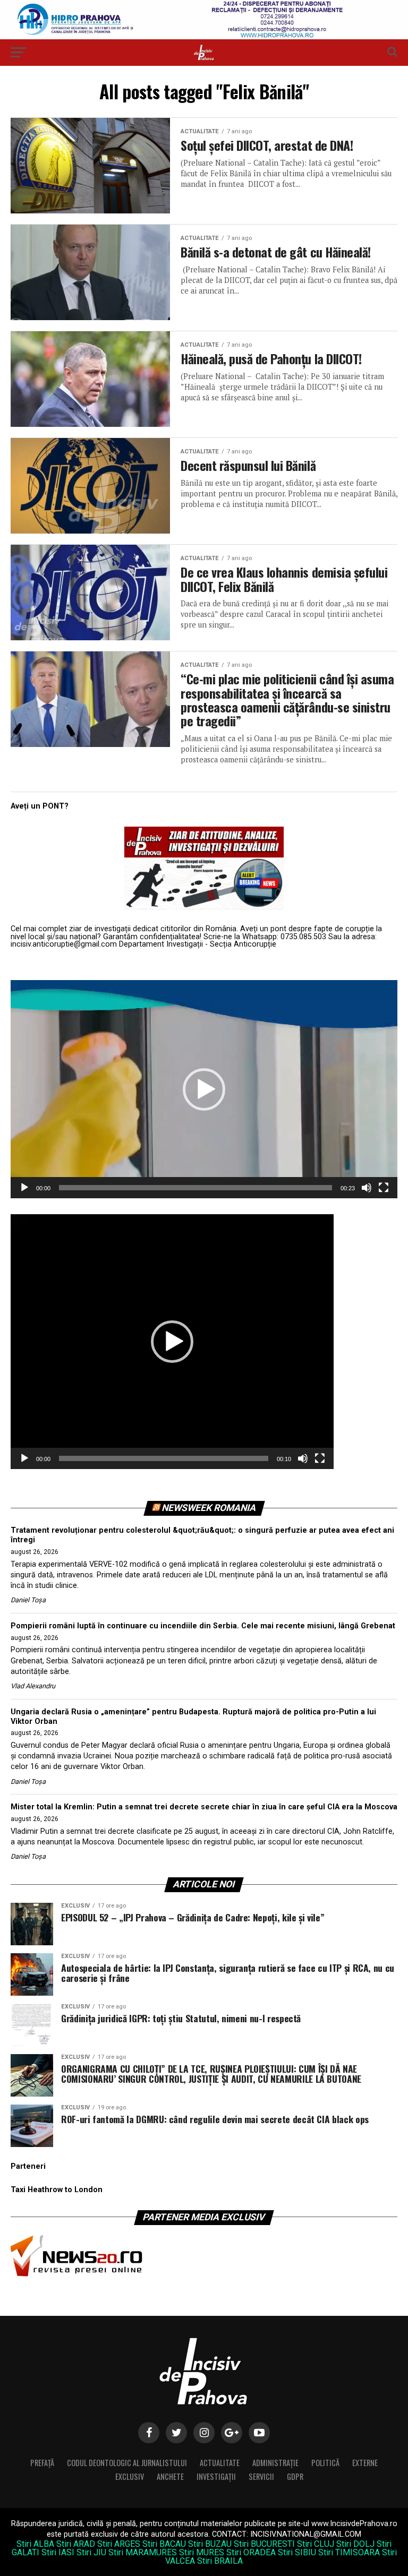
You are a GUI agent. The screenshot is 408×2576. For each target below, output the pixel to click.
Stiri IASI (58, 2552)
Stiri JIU (91, 2552)
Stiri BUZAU (210, 2544)
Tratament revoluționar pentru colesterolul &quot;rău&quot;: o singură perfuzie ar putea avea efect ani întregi (202, 1535)
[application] (204, 1089)
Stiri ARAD (76, 2544)
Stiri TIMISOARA (349, 2552)
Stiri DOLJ (355, 2544)
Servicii (261, 2476)
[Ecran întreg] (384, 1188)
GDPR (295, 2476)
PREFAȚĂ (42, 2463)
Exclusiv (130, 2476)
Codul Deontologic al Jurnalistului (127, 2463)
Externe (365, 2463)
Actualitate (220, 2463)
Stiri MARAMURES (143, 2552)
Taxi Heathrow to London (57, 2190)
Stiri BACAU (164, 2544)
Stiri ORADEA (251, 2552)
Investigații (216, 2476)
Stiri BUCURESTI (264, 2544)
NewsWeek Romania (209, 1508)
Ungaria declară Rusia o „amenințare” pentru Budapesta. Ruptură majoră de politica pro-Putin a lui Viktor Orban (193, 1717)
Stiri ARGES (119, 2544)
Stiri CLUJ (316, 2544)
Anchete (170, 2476)
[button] (204, 1089)
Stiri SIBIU (297, 2552)
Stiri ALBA (35, 2544)
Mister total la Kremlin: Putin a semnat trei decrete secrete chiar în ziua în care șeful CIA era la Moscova (204, 1807)
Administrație (275, 2463)
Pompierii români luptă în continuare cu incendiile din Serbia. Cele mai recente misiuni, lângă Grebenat (203, 1626)
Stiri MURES (202, 2552)
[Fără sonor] (367, 1188)
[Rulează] (24, 1188)
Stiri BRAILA (220, 2561)
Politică (325, 2463)
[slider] (195, 1188)
